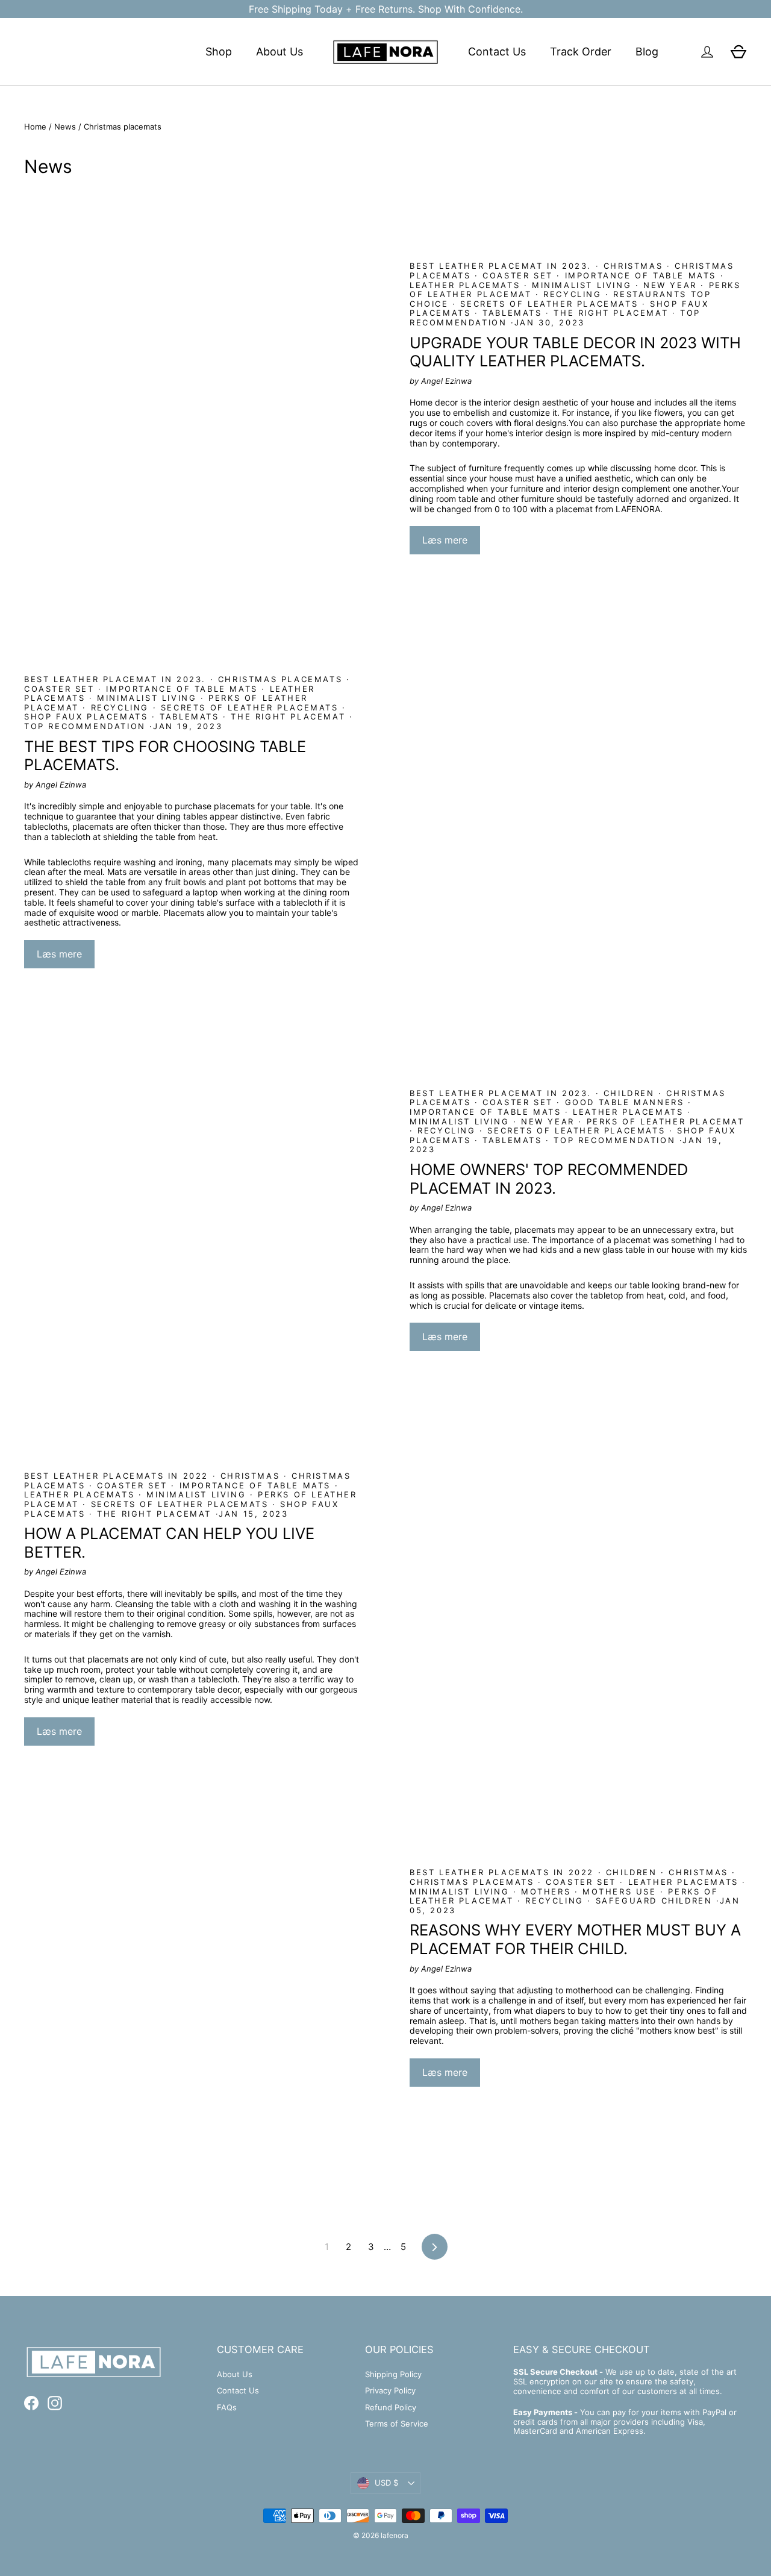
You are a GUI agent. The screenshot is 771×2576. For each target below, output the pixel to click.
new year (670, 285)
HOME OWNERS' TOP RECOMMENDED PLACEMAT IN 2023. (549, 1179)
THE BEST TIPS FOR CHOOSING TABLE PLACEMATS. (165, 756)
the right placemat (611, 313)
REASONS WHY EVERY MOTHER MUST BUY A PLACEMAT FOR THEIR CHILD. (575, 1939)
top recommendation (87, 726)
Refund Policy (391, 2407)
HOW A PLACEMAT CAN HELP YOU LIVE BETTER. (169, 1543)
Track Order (581, 52)
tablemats (513, 313)
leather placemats (467, 285)
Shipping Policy (393, 2374)
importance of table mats (641, 275)
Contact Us (497, 52)
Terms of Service (397, 2424)
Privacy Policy (390, 2390)
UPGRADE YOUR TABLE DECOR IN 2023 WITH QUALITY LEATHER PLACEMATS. (575, 352)
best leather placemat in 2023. (503, 266)
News (65, 127)
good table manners (624, 1102)
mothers (545, 1891)
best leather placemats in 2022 (118, 1476)
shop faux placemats (88, 716)
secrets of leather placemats (549, 304)
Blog (647, 52)
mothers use (619, 1891)
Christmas (633, 266)
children (629, 1093)
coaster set (518, 275)
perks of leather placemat (663, 1121)
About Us (279, 52)
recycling (573, 294)
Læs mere (445, 540)
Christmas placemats (280, 679)
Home (35, 127)
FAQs (227, 2407)
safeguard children (654, 1901)
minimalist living (581, 285)
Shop (219, 52)
